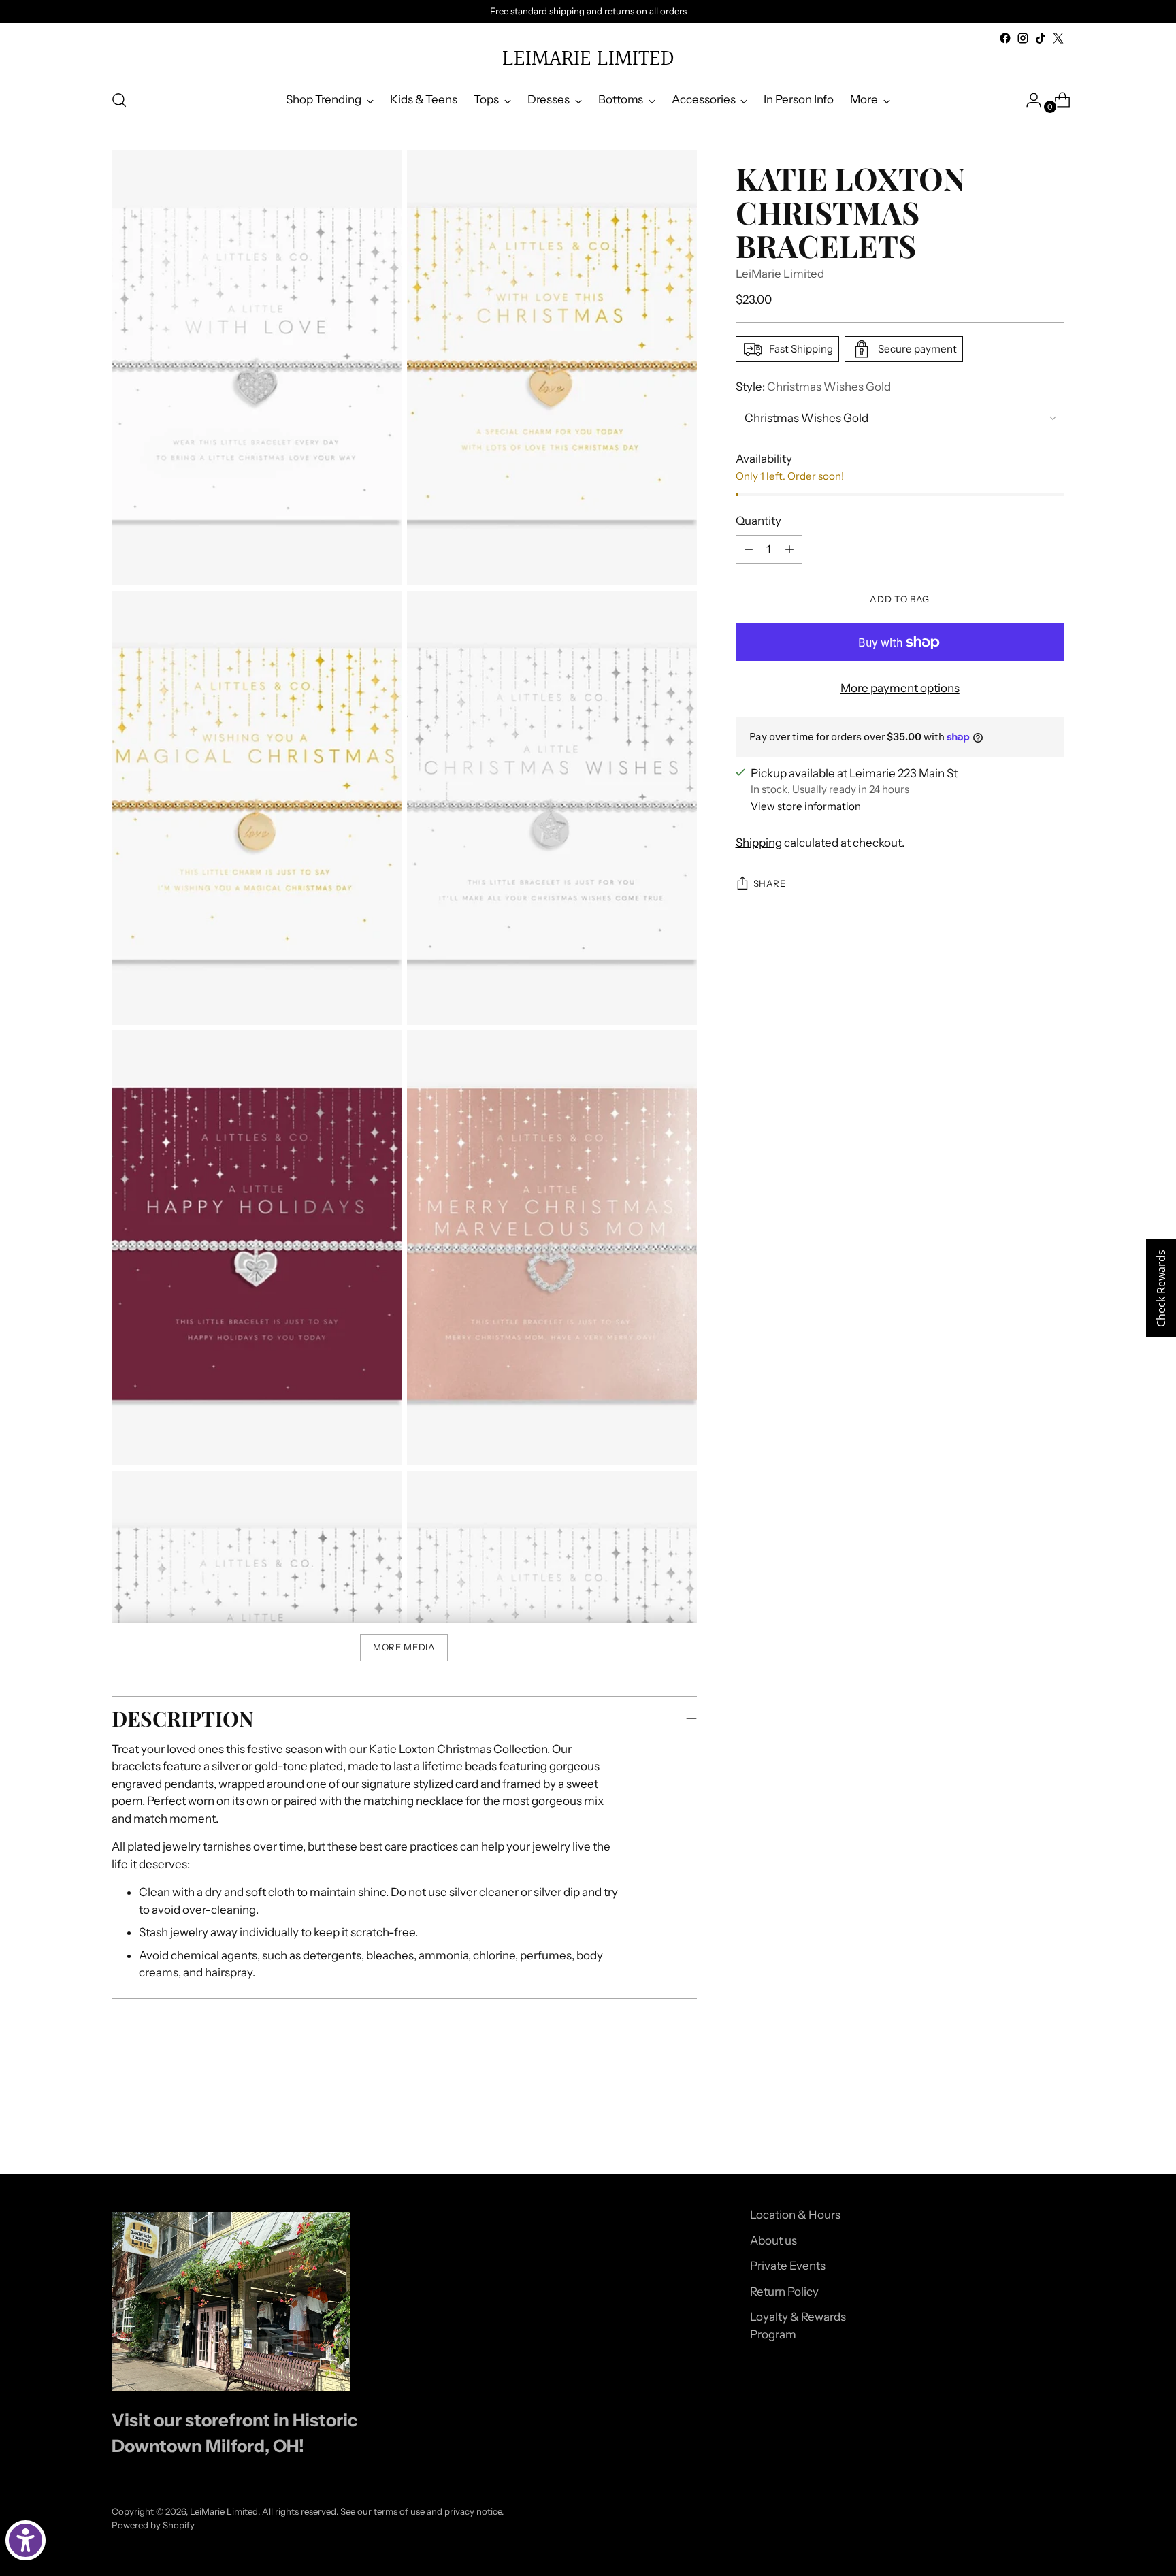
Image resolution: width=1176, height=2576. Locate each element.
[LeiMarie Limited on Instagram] (1023, 38)
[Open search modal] (119, 100)
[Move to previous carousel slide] (1022, 2127)
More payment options (900, 688)
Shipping (759, 843)
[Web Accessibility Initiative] (26, 2540)
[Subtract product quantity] (749, 549)
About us (773, 2240)
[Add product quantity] (789, 549)
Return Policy (784, 2292)
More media (404, 1647)
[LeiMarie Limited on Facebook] (1005, 38)
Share (770, 883)
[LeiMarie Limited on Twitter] (1058, 38)
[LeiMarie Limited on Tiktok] (1041, 38)
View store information (806, 806)
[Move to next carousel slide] (1053, 2127)
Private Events (788, 2266)
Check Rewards (1161, 1288)
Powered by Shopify (153, 2525)
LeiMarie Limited (780, 274)
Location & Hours (795, 2215)
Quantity (758, 521)
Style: (813, 387)
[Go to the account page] (1028, 100)
